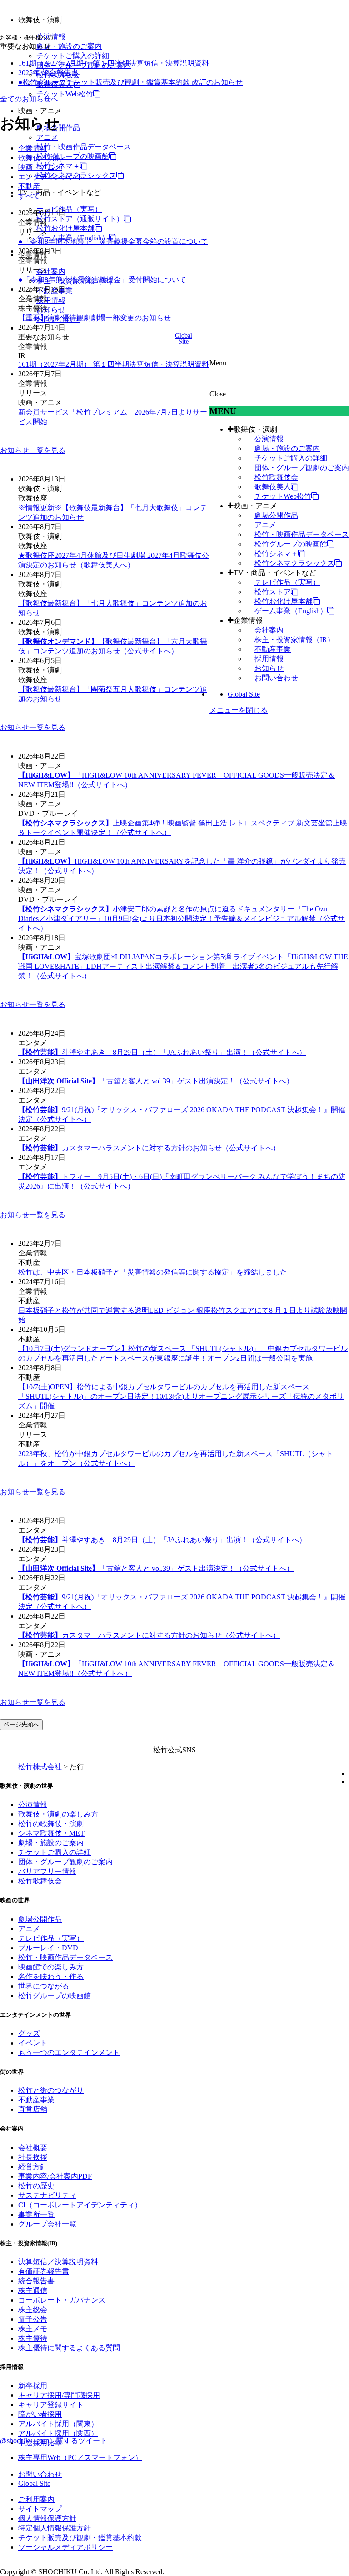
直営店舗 (33, 2109)
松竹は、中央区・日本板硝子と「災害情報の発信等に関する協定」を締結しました (153, 1272)
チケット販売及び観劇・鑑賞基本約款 (80, 2538)
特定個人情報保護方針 (55, 2528)
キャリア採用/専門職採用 (59, 2395)
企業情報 (248, 620)
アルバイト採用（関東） (58, 2424)
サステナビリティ (47, 2195)
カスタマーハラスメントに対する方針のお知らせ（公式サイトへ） (149, 1148)
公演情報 (269, 439)
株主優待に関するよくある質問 (69, 2348)
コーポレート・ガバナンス (62, 2300)
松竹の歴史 (36, 2186)
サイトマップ (40, 2509)
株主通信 (33, 2290)
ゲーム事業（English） (291, 611)
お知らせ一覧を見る (33, 450)
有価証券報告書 (44, 2271)
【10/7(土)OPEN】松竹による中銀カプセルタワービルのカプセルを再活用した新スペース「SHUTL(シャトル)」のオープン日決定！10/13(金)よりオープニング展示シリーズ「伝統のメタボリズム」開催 (181, 1396)
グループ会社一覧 (47, 2224)
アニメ (47, 137)
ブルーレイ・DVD (48, 1948)
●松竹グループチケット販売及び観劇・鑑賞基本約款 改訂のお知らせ (130, 82)
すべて (29, 196)
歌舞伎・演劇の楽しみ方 (58, 1814)
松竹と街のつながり (51, 2090)
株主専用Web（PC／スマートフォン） (80, 2457)
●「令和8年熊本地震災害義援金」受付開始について (102, 280)
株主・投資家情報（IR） (294, 640)
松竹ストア (273, 592)
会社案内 (51, 271)
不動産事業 (273, 649)
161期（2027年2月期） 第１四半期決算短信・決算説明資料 (114, 63)
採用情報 (51, 300)
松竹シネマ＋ (58, 166)
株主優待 (33, 2338)
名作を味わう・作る (51, 1976)
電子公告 (33, 2319)
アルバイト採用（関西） (58, 2433)
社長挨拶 (33, 2157)
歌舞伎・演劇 (255, 429)
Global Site (244, 694)
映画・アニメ (255, 506)
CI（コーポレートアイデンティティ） (80, 2205)
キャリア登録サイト (51, 2405)
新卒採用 (33, 2386)
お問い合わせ (276, 678)
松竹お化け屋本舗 (65, 228)
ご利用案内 (36, 2499)
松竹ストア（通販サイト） (80, 219)
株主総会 (33, 2310)
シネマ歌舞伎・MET (51, 1833)
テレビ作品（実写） (69, 209)
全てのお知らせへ (29, 99)
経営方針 (33, 2167)
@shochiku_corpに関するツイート (54, 2441)
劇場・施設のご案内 (69, 46)
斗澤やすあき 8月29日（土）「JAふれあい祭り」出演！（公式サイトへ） (162, 1052)
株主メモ (33, 2329)
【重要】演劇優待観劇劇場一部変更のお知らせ (95, 318)
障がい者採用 (40, 2414)
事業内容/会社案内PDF (55, 2176)
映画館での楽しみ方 (51, 1967)
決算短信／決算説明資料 (58, 2262)
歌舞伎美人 (273, 487)
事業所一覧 (36, 2214)
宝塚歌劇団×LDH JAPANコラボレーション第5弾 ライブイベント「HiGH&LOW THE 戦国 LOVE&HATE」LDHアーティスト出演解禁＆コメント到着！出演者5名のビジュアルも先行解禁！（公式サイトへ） (183, 966)
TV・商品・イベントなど (275, 573)
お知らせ (51, 310)
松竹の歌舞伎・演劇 (51, 1824)
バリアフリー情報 (47, 1871)
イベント (33, 2043)
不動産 (29, 186)
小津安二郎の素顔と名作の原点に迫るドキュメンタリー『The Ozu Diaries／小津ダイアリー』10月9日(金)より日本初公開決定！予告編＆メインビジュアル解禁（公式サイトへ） (182, 919)
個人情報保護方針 (47, 2518)
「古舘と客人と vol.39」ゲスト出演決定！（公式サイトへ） (156, 1081)
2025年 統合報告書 (48, 73)
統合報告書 (36, 2281)
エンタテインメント (51, 177)
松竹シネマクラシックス (294, 563)
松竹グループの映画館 (73, 156)
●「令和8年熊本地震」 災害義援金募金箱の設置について (113, 241)
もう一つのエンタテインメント (69, 2052)
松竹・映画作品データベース (84, 147)
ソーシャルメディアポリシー (65, 2547)
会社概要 (33, 2148)
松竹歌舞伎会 (276, 477)
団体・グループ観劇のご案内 (302, 468)
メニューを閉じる (239, 710)
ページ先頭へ (21, 1724)
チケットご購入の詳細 (73, 56)
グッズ (29, 2033)
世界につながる (44, 1986)
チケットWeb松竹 (65, 94)
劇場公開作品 (276, 515)
